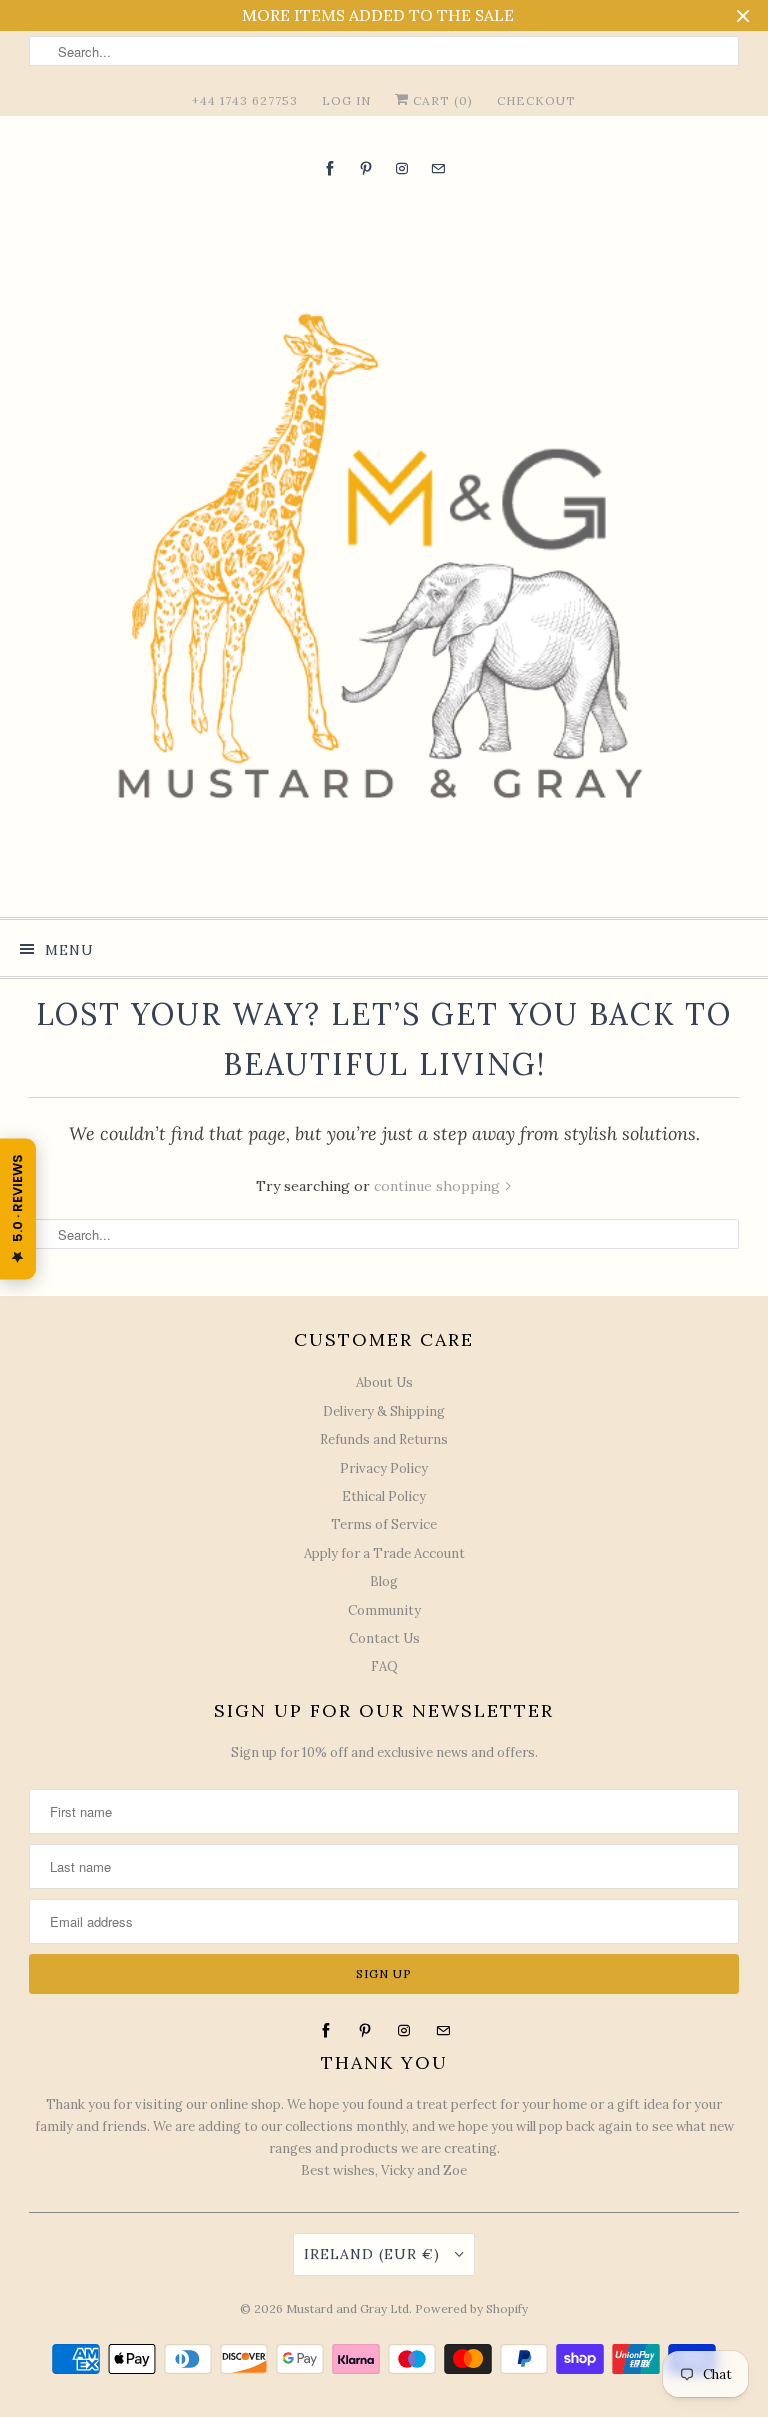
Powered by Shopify (471, 2308)
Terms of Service (384, 1524)
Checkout (536, 100)
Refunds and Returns (384, 1439)
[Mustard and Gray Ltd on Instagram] (402, 168)
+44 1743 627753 (245, 100)
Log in (346, 100)
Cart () (441, 100)
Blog (384, 1581)
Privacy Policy (384, 1468)
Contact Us (384, 1638)
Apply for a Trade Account (384, 1553)
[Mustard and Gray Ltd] (384, 546)
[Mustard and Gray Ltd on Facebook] (330, 168)
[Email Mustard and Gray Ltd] (438, 168)
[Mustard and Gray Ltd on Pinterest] (366, 168)
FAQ (384, 1666)
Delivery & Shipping (384, 1411)
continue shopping (439, 1186)
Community (384, 1610)
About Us (384, 1382)
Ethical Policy (384, 1496)
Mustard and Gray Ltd (347, 2308)
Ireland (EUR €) (374, 2254)
